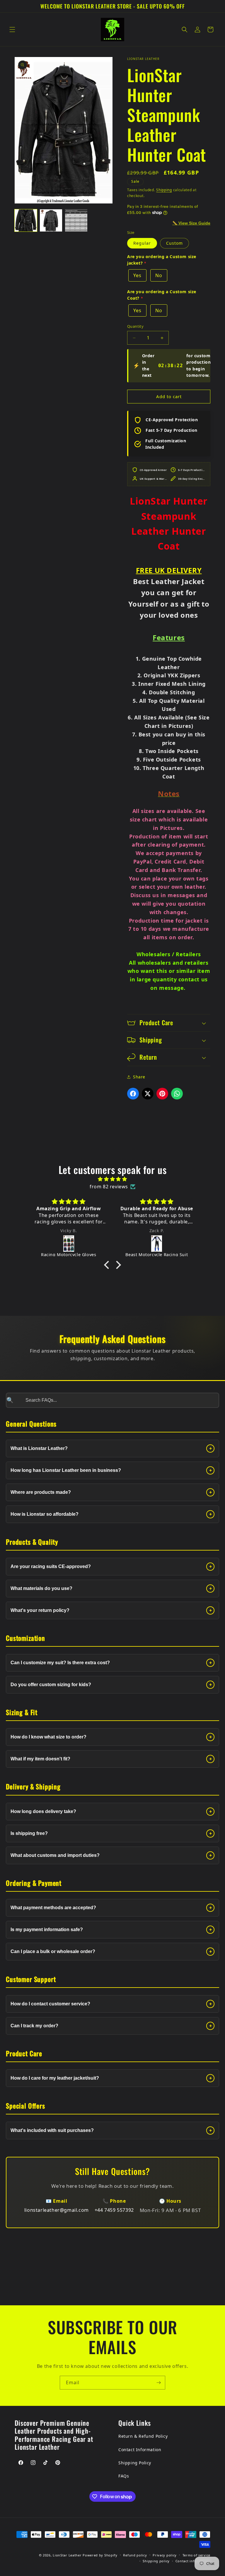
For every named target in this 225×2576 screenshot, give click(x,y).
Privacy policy (165, 2555)
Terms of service (196, 2555)
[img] (112, 1179)
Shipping (164, 190)
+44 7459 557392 (114, 2210)
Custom (174, 243)
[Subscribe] (158, 2383)
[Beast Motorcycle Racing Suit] (69, 1244)
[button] (12, 30)
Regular (142, 243)
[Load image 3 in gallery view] (76, 220)
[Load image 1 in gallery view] (26, 220)
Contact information (193, 2561)
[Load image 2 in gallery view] (51, 220)
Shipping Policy (135, 2463)
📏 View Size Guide (191, 223)
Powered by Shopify (100, 2555)
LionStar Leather (67, 2555)
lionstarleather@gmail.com (57, 2210)
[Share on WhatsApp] (177, 1094)
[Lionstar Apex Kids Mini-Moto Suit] (157, 1244)
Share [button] (139, 1077)
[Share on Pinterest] (162, 1094)
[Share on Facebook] (133, 1094)
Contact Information (140, 2450)
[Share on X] (148, 1094)
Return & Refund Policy (143, 2436)
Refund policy (135, 2555)
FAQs (124, 2476)
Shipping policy (156, 2561)
